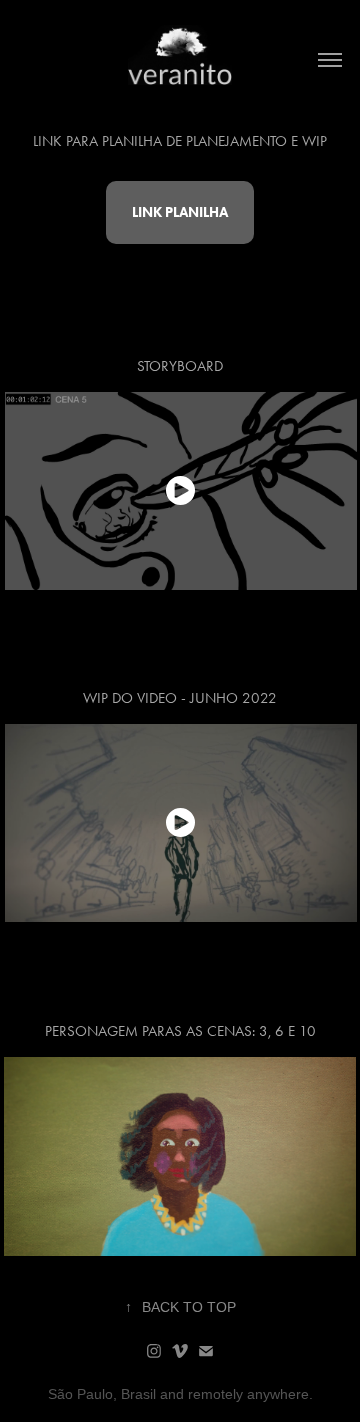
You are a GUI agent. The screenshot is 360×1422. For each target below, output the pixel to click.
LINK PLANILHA (180, 212)
